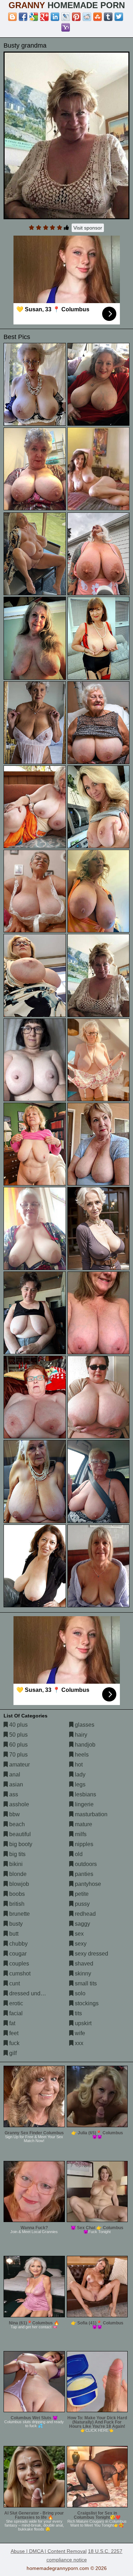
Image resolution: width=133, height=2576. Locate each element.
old (78, 1854)
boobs (16, 1894)
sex (79, 1934)
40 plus (18, 1725)
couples (18, 1964)
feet (13, 2033)
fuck (14, 2043)
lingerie (84, 1804)
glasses (84, 1725)
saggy (82, 1924)
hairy (80, 1735)
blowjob (18, 1884)
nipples (83, 1844)
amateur (19, 1765)
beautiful (19, 1834)
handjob (84, 1745)
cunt (14, 1983)
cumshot (19, 1973)
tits (78, 2013)
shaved (83, 1964)
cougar (17, 1954)
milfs (80, 1834)
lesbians (85, 1794)
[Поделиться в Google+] (44, 17)
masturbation (90, 1814)
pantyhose (87, 1884)
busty (15, 1924)
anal (14, 1774)
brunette (19, 1914)
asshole (18, 1804)
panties (83, 1874)
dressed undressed (33, 1993)
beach (16, 1824)
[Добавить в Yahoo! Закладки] (66, 27)
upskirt (82, 2023)
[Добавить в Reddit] (87, 17)
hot (78, 1765)
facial (15, 2013)
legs (79, 1784)
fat (12, 2023)
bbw (14, 1814)
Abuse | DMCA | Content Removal (49, 2551)
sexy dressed (91, 1954)
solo (79, 1993)
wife (79, 2033)
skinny (82, 1973)
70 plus (18, 1755)
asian (15, 1784)
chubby (18, 1944)
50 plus (18, 1735)
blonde (17, 1874)
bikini (15, 1864)
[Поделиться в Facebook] (23, 17)
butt (13, 1934)
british (16, 1904)
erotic (15, 2003)
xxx (78, 2043)
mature (83, 1824)
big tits (17, 1854)
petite (81, 1894)
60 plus (18, 1745)
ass (13, 1794)
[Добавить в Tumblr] (108, 17)
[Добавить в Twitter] (119, 17)
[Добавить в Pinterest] (76, 17)
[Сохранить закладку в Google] (34, 17)
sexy (80, 1944)
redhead (85, 1914)
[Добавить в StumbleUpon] (98, 17)
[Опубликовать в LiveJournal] (66, 17)
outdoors (85, 1864)
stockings (86, 2003)
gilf (12, 2053)
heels (81, 1755)
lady (79, 1774)
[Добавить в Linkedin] (55, 17)
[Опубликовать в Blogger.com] (12, 17)
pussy (82, 1904)
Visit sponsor (88, 228)
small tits (85, 1983)
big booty (20, 1844)
